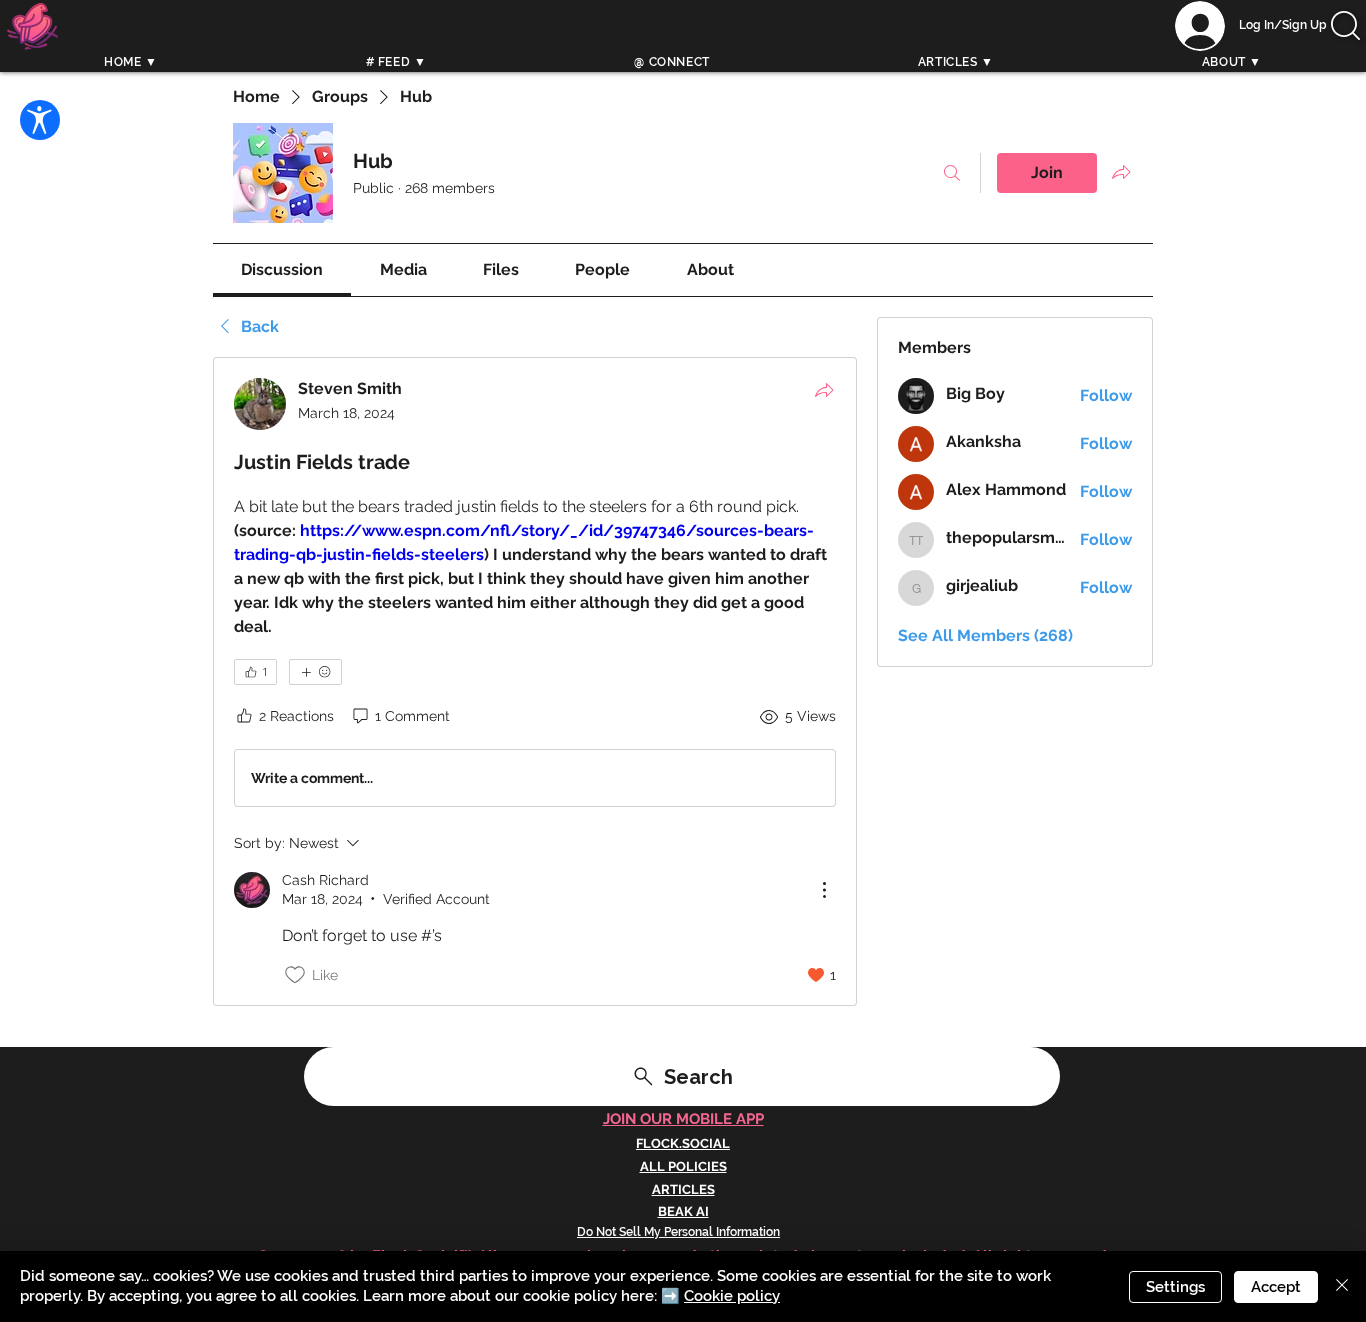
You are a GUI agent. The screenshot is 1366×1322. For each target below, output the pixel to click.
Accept (1276, 1287)
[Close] (1342, 1286)
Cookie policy (732, 1296)
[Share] (824, 390)
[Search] (1152, 47)
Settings (1175, 1287)
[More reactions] (315, 672)
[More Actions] (824, 890)
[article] (535, 681)
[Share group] (1121, 172)
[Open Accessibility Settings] (40, 120)
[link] (282, 269)
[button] (1345, 25)
